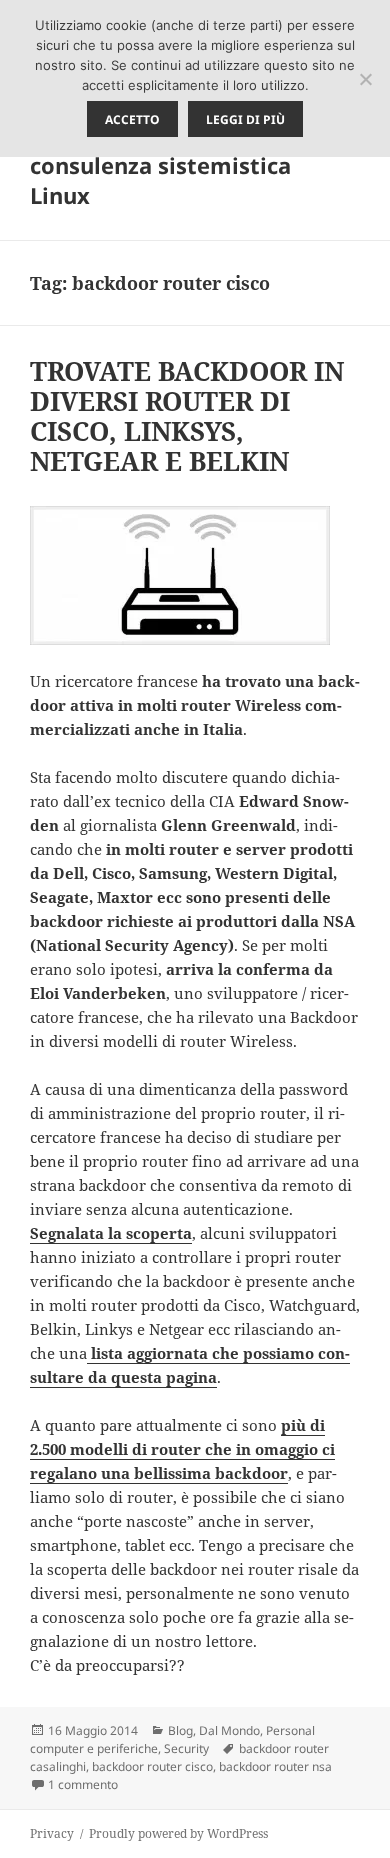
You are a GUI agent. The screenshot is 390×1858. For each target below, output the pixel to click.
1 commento (83, 1784)
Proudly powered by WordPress (178, 1833)
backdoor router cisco (152, 1766)
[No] (365, 79)
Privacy (52, 1833)
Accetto (132, 119)
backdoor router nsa (275, 1766)
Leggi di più (245, 119)
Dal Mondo (229, 1730)
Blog (180, 1730)
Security (186, 1748)
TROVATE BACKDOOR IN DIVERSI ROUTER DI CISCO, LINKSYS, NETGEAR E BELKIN (187, 416)
